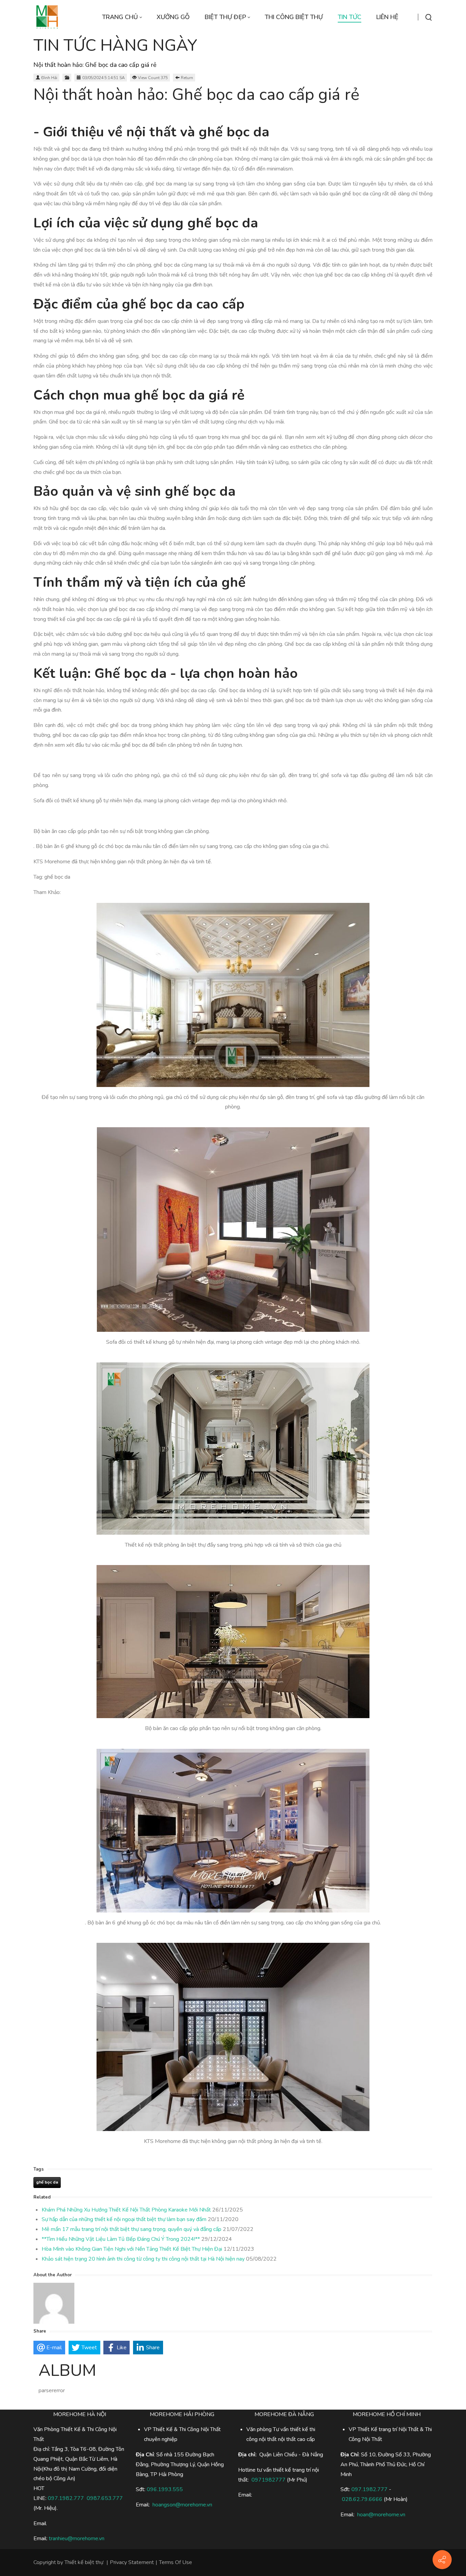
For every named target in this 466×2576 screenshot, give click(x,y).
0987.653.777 (105, 2498)
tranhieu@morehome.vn (77, 2538)
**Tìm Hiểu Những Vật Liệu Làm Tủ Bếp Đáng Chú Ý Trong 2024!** (121, 2239)
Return (187, 78)
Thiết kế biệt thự (84, 2562)
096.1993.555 (165, 2489)
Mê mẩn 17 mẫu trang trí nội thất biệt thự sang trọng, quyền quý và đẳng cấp (132, 2229)
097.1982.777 (66, 2498)
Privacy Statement (132, 2562)
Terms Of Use (176, 2562)
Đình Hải (49, 78)
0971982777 (268, 2480)
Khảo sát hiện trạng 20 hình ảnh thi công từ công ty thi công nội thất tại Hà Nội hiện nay (143, 2259)
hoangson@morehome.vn (182, 2505)
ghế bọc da (47, 2182)
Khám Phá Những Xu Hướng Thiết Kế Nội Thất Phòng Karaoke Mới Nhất (126, 2210)
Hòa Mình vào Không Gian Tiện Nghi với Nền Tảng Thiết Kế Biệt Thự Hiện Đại (132, 2249)
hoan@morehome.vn (381, 2515)
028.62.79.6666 (362, 2499)
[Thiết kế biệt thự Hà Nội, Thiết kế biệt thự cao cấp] (47, 17)
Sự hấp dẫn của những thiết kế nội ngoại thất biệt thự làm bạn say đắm (124, 2219)
